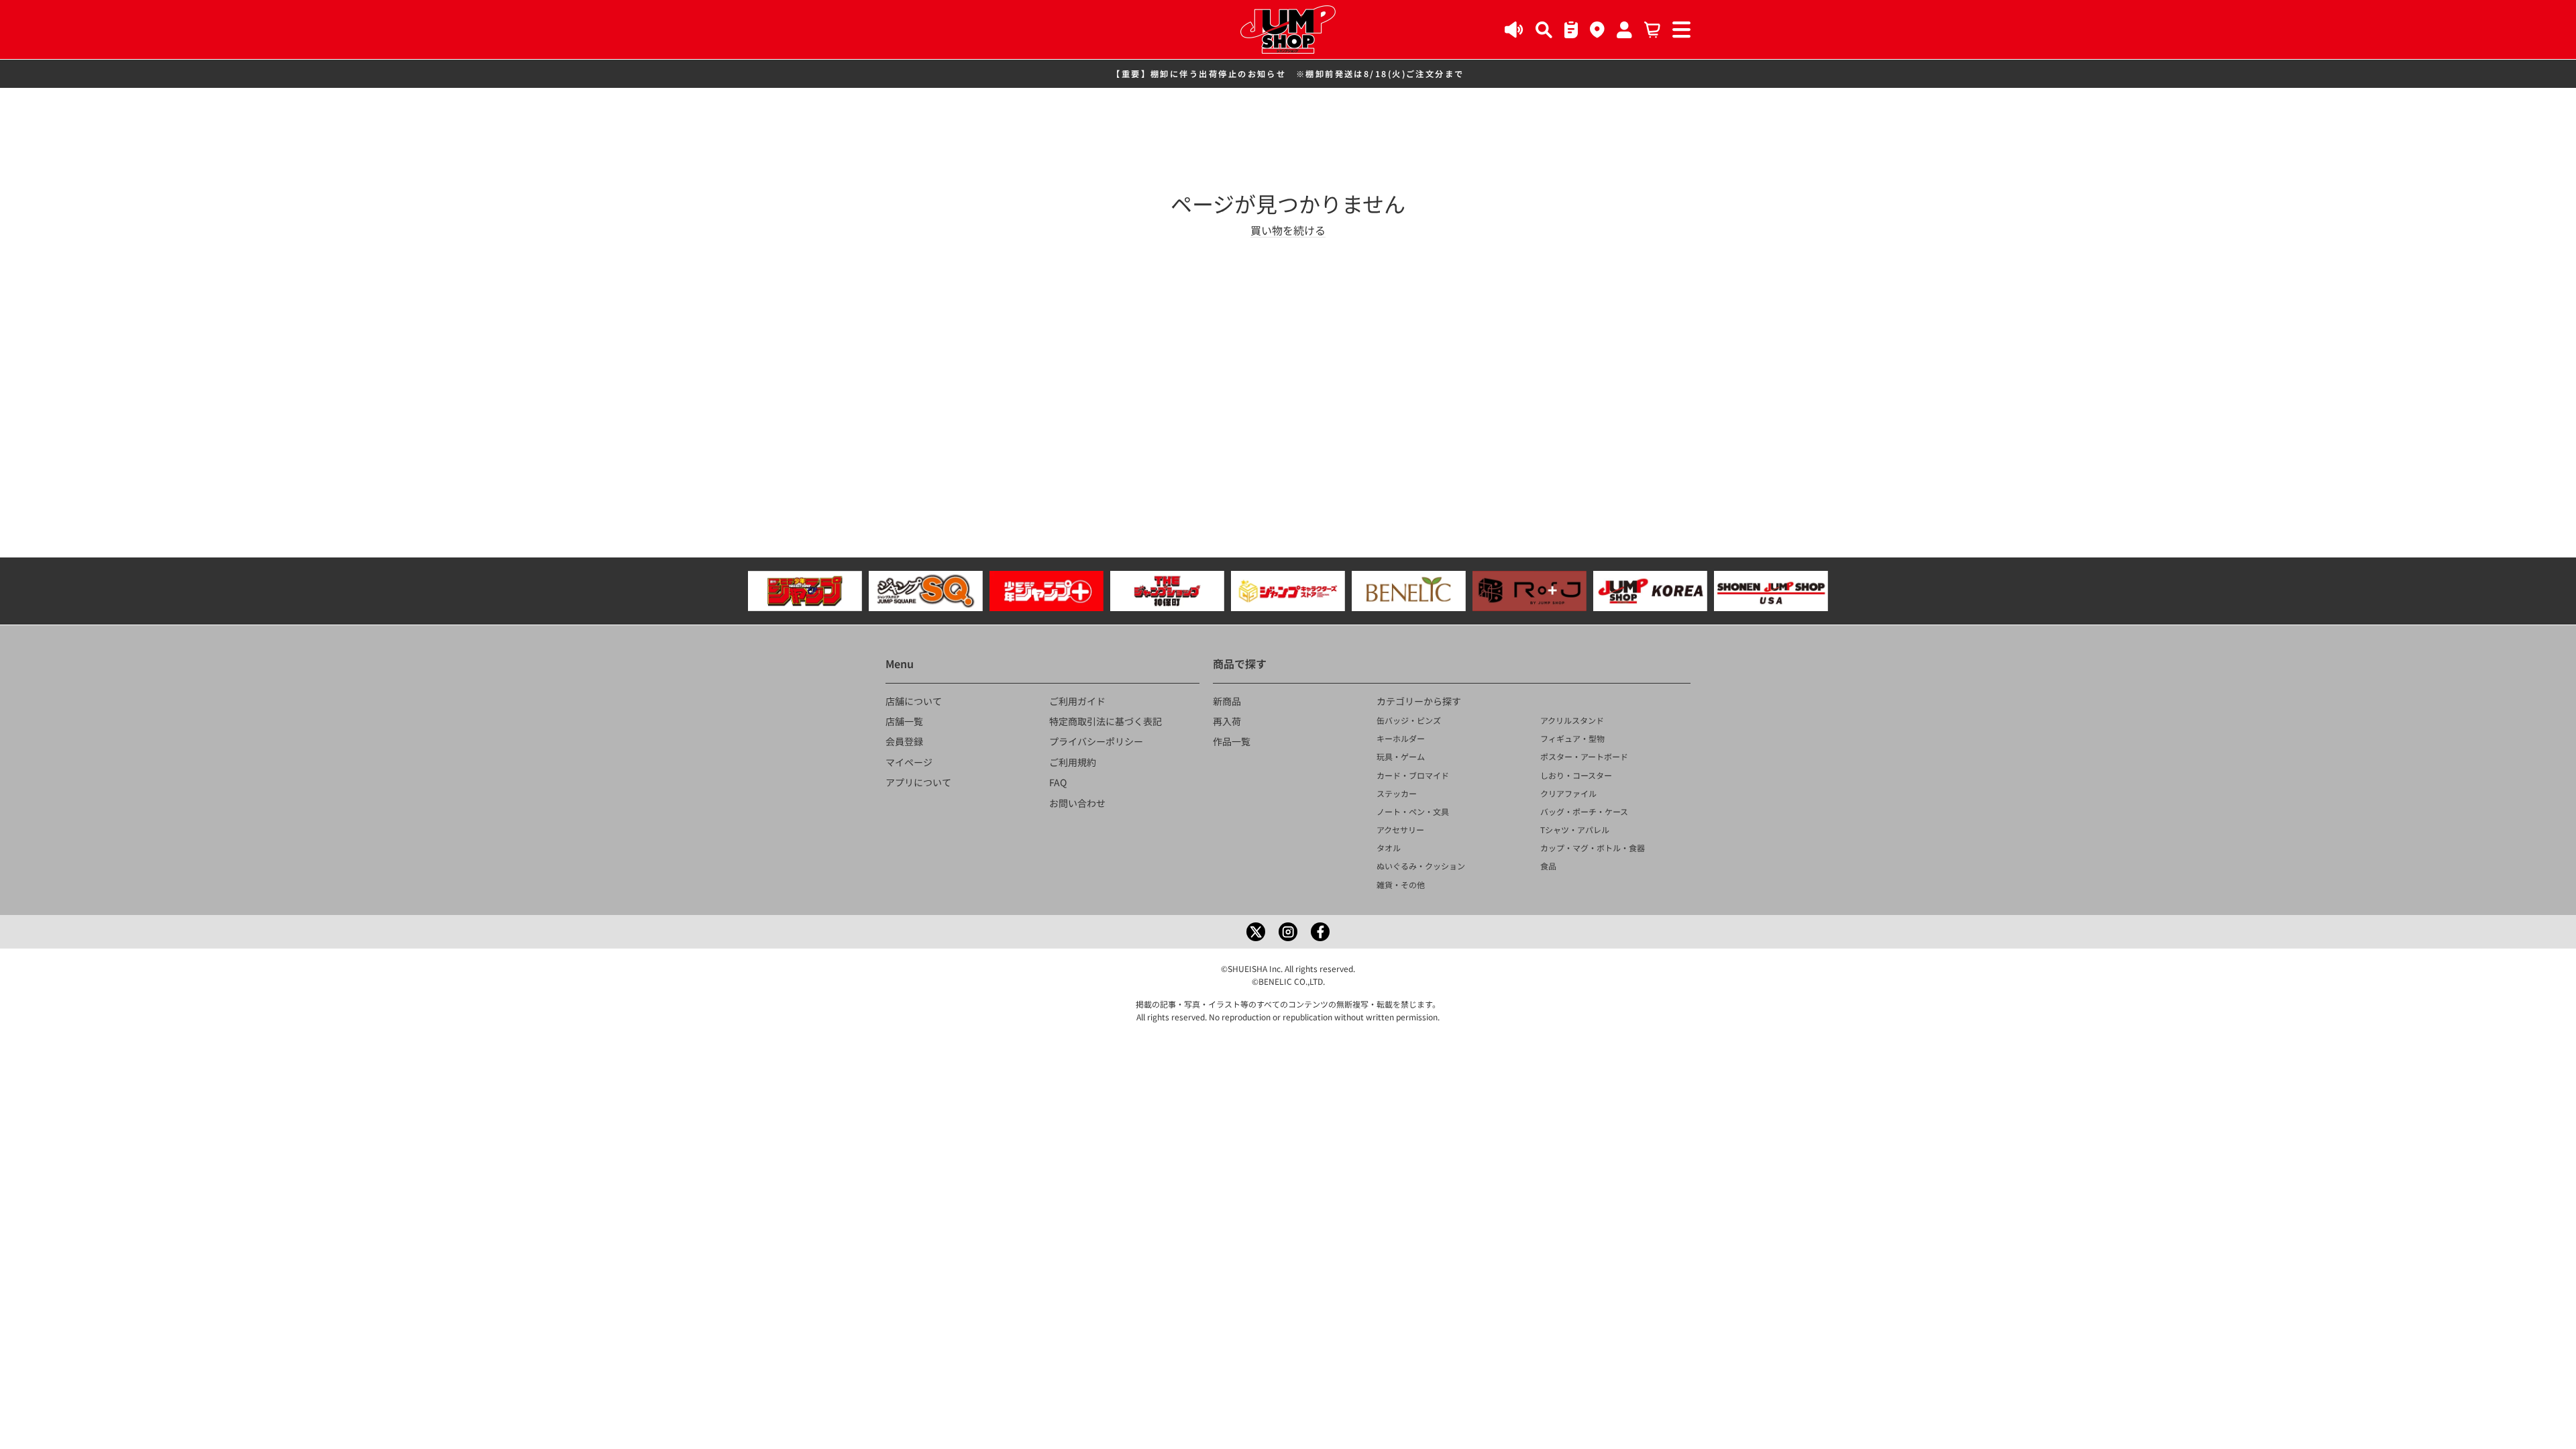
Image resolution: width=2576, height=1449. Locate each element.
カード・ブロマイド (1413, 775)
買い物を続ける (1288, 230)
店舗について (914, 701)
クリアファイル (1568, 793)
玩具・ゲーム (1401, 756)
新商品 (1227, 701)
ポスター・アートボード (1584, 756)
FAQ (1058, 782)
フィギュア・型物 (1572, 738)
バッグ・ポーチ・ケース (1584, 811)
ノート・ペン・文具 (1413, 811)
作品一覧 (1232, 741)
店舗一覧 (904, 721)
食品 (1548, 866)
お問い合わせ (1077, 803)
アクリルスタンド (1572, 720)
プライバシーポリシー (1096, 741)
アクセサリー (1400, 829)
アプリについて (918, 782)
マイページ (909, 762)
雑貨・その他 (1401, 884)
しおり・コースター (1576, 775)
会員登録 (904, 741)
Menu (900, 663)
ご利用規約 (1073, 762)
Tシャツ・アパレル (1575, 829)
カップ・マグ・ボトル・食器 (1593, 848)
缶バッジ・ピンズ (1409, 720)
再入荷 (1227, 721)
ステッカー (1397, 793)
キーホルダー (1401, 738)
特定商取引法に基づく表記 (1106, 721)
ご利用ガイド (1077, 701)
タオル (1389, 848)
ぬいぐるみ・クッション (1421, 866)
